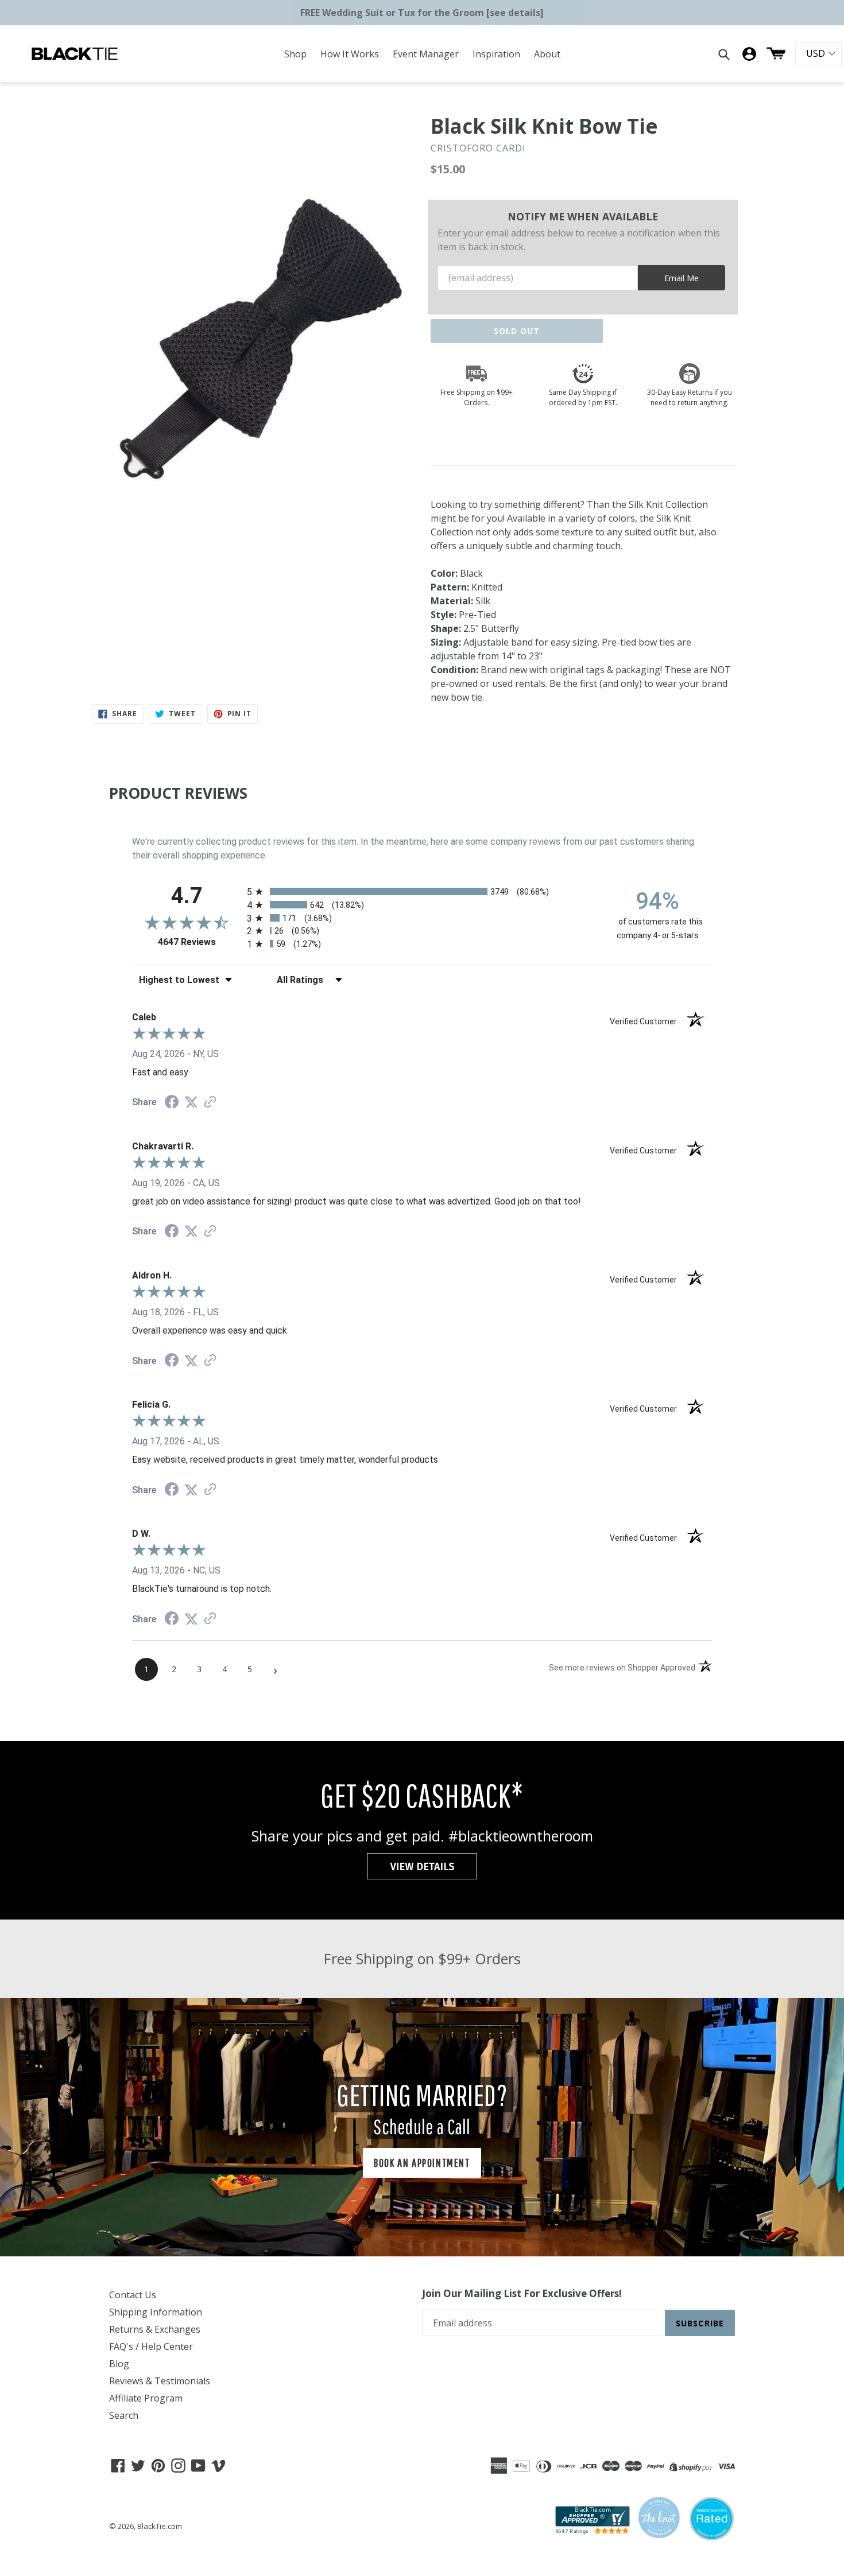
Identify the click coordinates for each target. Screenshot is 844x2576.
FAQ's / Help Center (151, 2346)
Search (124, 2415)
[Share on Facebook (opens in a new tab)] (172, 1103)
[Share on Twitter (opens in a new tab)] (191, 1102)
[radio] (422, 891)
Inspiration (496, 54)
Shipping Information (156, 2312)
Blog (119, 2364)
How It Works (350, 54)
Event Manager (426, 54)
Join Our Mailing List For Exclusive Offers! (522, 2294)
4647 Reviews (200, 942)
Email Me (682, 278)
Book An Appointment (422, 2163)
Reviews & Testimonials (160, 2381)
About (547, 54)
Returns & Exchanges (155, 2329)
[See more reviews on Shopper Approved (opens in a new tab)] (210, 1103)
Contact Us (133, 2295)
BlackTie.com (160, 2526)
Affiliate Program (146, 2398)
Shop (295, 54)
